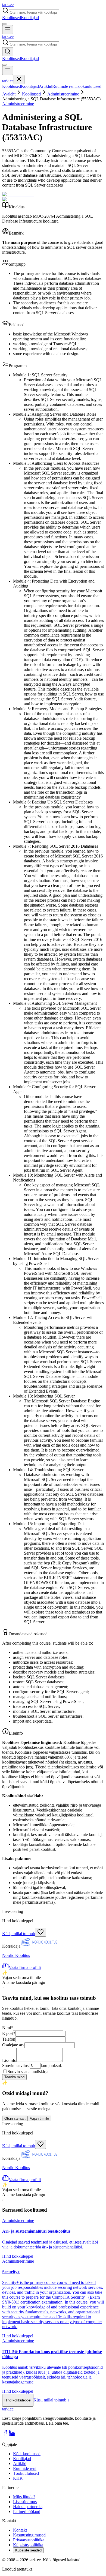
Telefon (9, 2039)
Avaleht (9, 94)
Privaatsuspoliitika (29, 2540)
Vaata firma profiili (25, 1967)
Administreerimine (63, 94)
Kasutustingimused (29, 2535)
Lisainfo (9, 2060)
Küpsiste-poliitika (28, 2545)
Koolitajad (30, 18)
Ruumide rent (64, 86)
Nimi (8, 2028)
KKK (18, 2478)
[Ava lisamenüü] (4, 24)
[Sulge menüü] (19, 80)
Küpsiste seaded (28, 2550)
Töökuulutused (88, 86)
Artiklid (46, 86)
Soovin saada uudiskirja (28, 2072)
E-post (9, 2033)
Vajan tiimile (39, 2118)
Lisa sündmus (25, 2502)
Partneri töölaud (27, 2511)
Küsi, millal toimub (19, 1934)
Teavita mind (14, 2077)
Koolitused (12, 18)
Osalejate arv (13, 2045)
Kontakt (20, 2530)
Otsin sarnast (15, 2118)
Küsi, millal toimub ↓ (52, 2400)
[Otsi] (8, 52)
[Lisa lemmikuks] (40, 1932)
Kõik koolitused (27, 2454)
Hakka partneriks (28, 2507)
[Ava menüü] (8, 30)
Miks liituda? (24, 2497)
